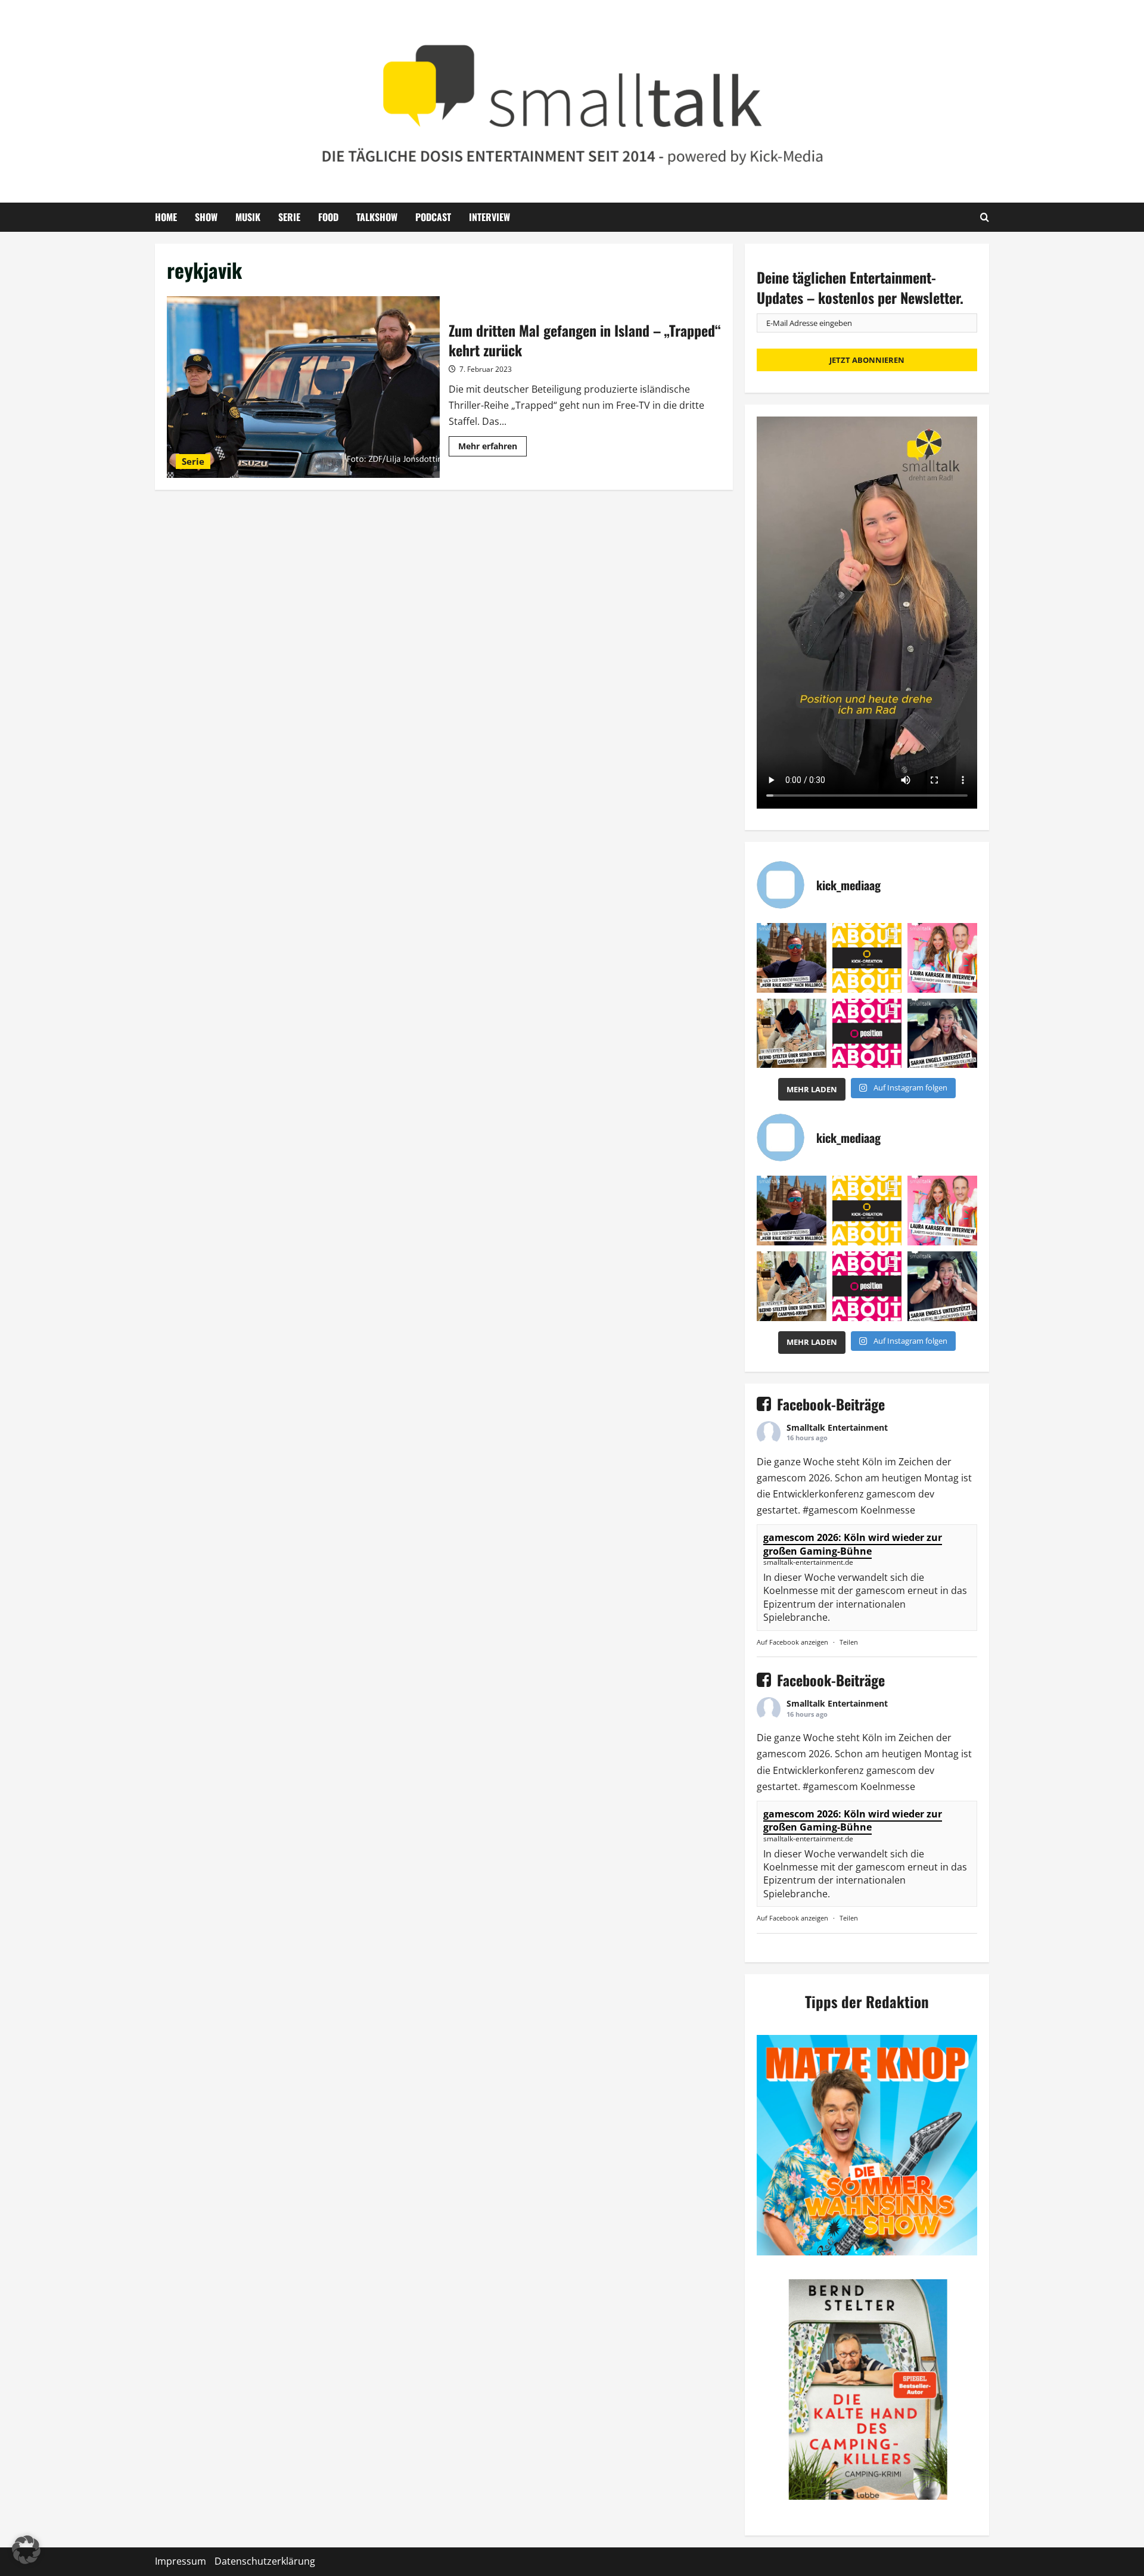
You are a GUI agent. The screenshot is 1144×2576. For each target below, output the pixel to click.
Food (328, 217)
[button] (26, 2550)
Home (166, 217)
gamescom (781, 1478)
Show (206, 217)
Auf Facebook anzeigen (792, 1642)
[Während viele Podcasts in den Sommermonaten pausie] (942, 958)
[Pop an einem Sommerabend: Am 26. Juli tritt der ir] (942, 1034)
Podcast (433, 217)
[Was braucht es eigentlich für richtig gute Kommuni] (867, 958)
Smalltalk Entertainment (837, 1427)
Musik (248, 217)
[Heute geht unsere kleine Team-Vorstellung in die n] (867, 1034)
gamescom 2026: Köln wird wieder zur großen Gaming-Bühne (853, 1544)
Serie (289, 217)
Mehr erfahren (492, 448)
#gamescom (830, 1510)
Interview (489, 217)
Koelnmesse (888, 1510)
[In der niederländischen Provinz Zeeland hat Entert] (792, 1034)
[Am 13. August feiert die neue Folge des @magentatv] (792, 958)
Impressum (181, 2561)
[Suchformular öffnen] (985, 217)
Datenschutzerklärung (265, 2561)
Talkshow (377, 217)
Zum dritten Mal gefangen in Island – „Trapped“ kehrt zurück (303, 387)
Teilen (849, 1642)
